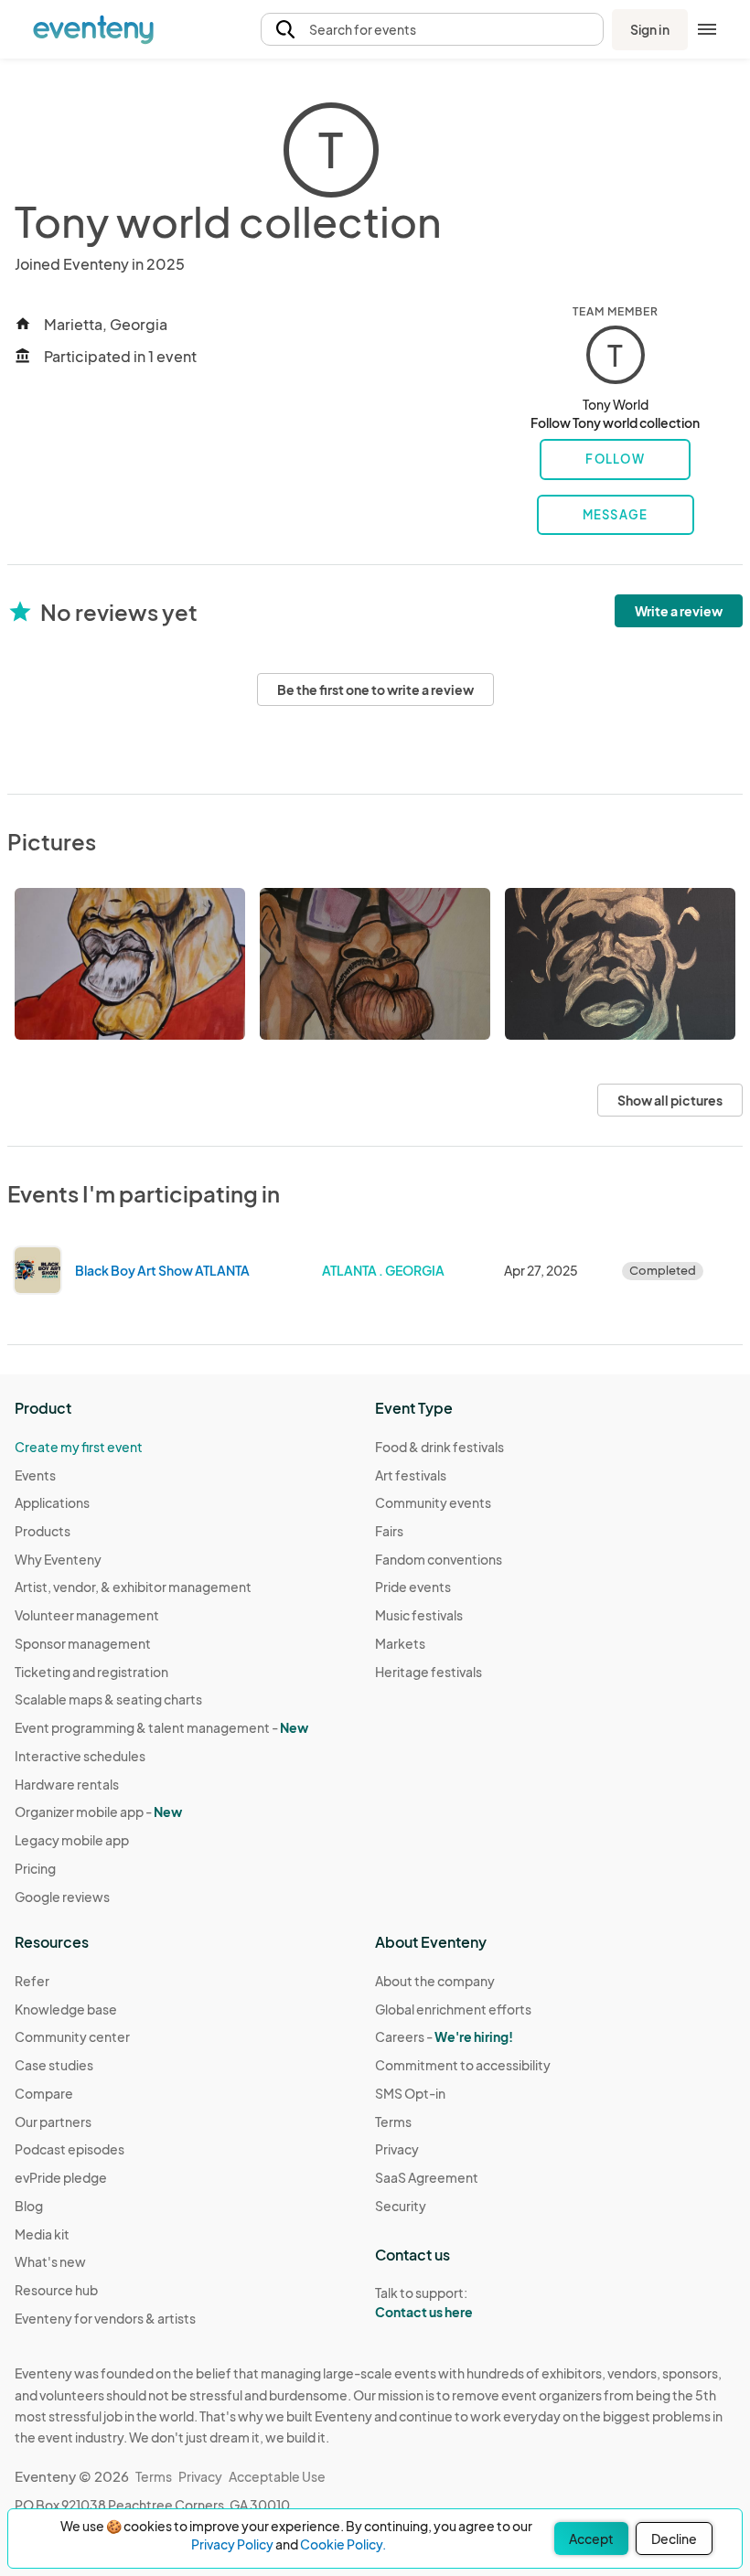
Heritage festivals (429, 1672)
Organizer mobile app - (98, 1812)
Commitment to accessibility (463, 2065)
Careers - (444, 2036)
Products (43, 1531)
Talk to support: (424, 2302)
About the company (435, 1981)
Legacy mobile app (72, 1840)
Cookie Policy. (343, 2544)
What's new (50, 2261)
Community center (72, 2036)
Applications (52, 1502)
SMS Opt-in (410, 2093)
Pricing (35, 1868)
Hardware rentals (67, 1784)
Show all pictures (670, 1100)
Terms (393, 2122)
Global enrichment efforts (453, 2009)
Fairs (389, 1531)
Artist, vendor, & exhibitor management (133, 1587)
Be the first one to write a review (375, 689)
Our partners (53, 2122)
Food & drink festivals (439, 1447)
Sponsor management (83, 1643)
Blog (29, 2206)
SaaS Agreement (427, 2177)
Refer (32, 1981)
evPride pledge (61, 2177)
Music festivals (419, 1615)
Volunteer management (87, 1615)
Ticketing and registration (91, 1672)
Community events (433, 1502)
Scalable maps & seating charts (108, 1699)
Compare (44, 2093)
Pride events (413, 1587)
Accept (591, 2539)
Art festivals (411, 1475)
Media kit (42, 2234)
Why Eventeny (58, 1559)
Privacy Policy (232, 2544)
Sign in (650, 29)
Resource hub (56, 2290)
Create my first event (79, 1447)
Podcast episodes (70, 2149)
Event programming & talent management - (161, 1727)
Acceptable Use (277, 2476)
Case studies (54, 2065)
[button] (432, 30)
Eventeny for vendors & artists (105, 2318)
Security (401, 2206)
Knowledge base (66, 2009)
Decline (674, 2539)
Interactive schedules (80, 1756)
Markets (400, 1643)
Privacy (397, 2149)
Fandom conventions (439, 1559)
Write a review (679, 611)
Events (35, 1475)
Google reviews (62, 1897)
